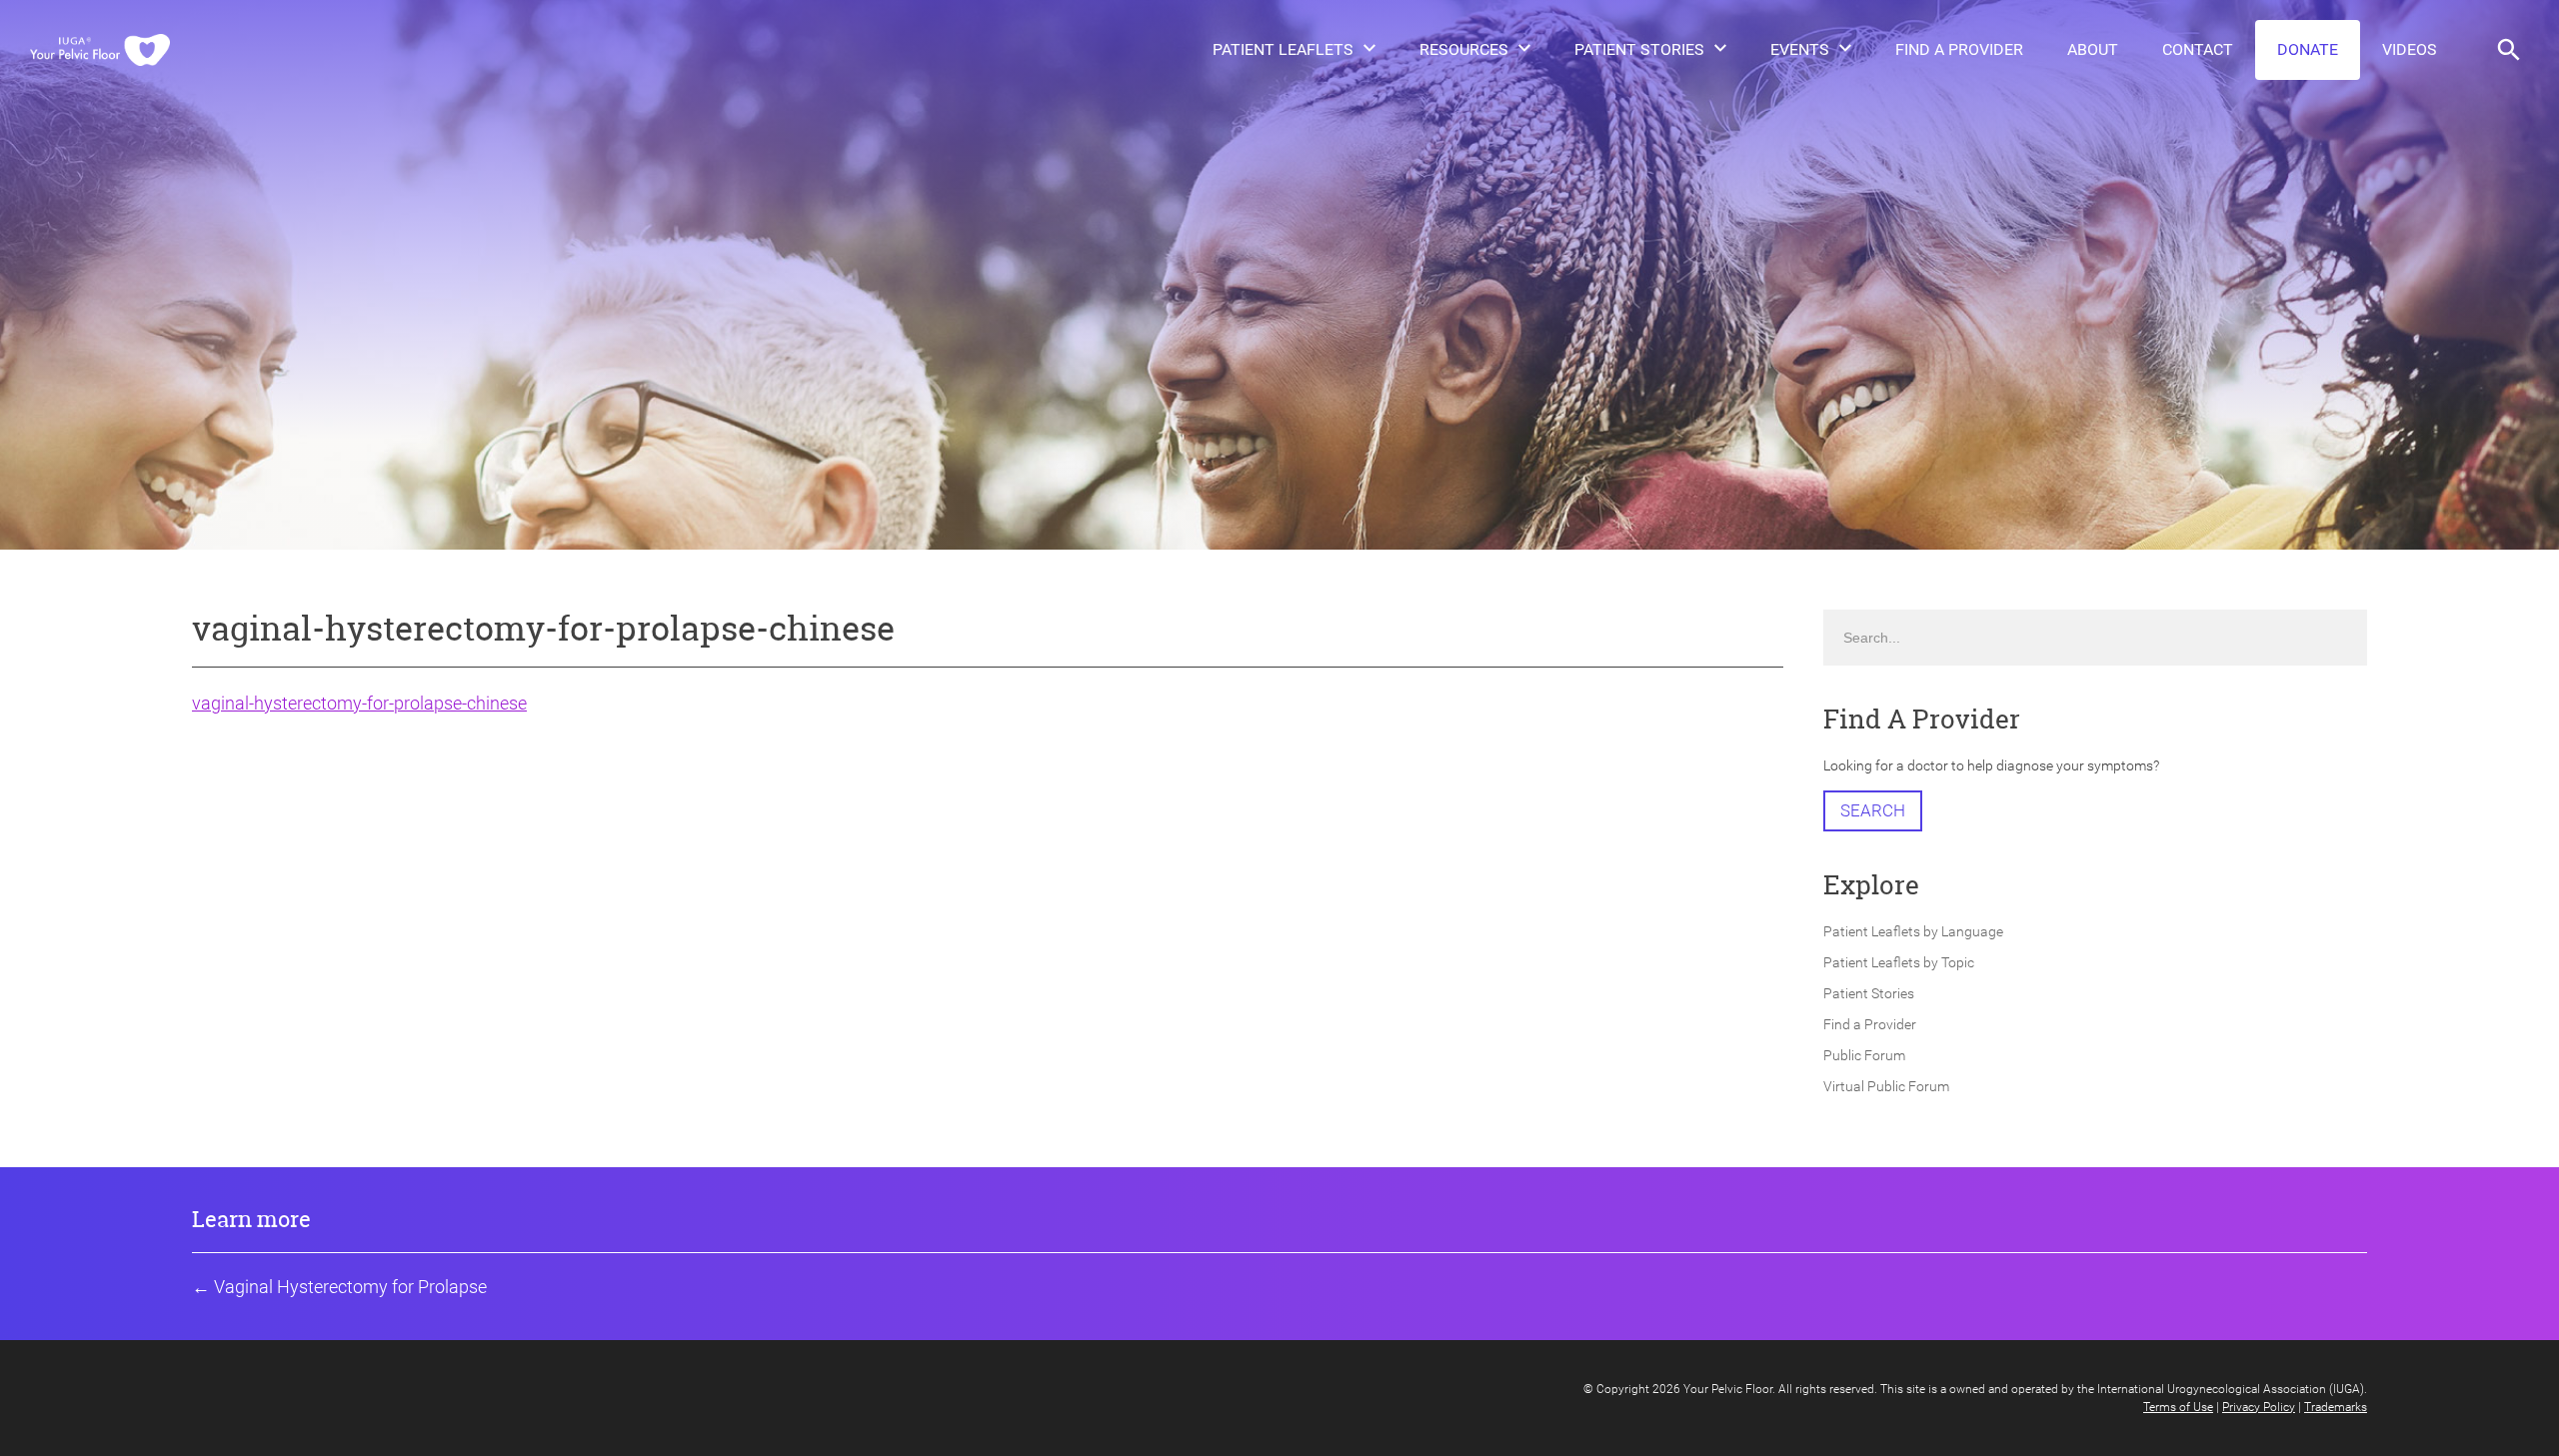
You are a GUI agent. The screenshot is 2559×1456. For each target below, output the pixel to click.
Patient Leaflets (1283, 49)
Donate (2308, 49)
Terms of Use (2178, 1407)
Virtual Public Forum (1886, 1086)
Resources (1464, 49)
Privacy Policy (2259, 1407)
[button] (2509, 50)
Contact (2198, 49)
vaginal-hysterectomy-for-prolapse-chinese (359, 703)
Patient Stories (1639, 49)
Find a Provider (1959, 49)
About (2093, 49)
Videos (2410, 49)
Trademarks (2336, 1407)
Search (1873, 810)
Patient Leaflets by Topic (1899, 962)
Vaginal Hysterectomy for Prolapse (350, 1287)
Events (1800, 49)
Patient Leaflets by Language (1913, 931)
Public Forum (1864, 1055)
